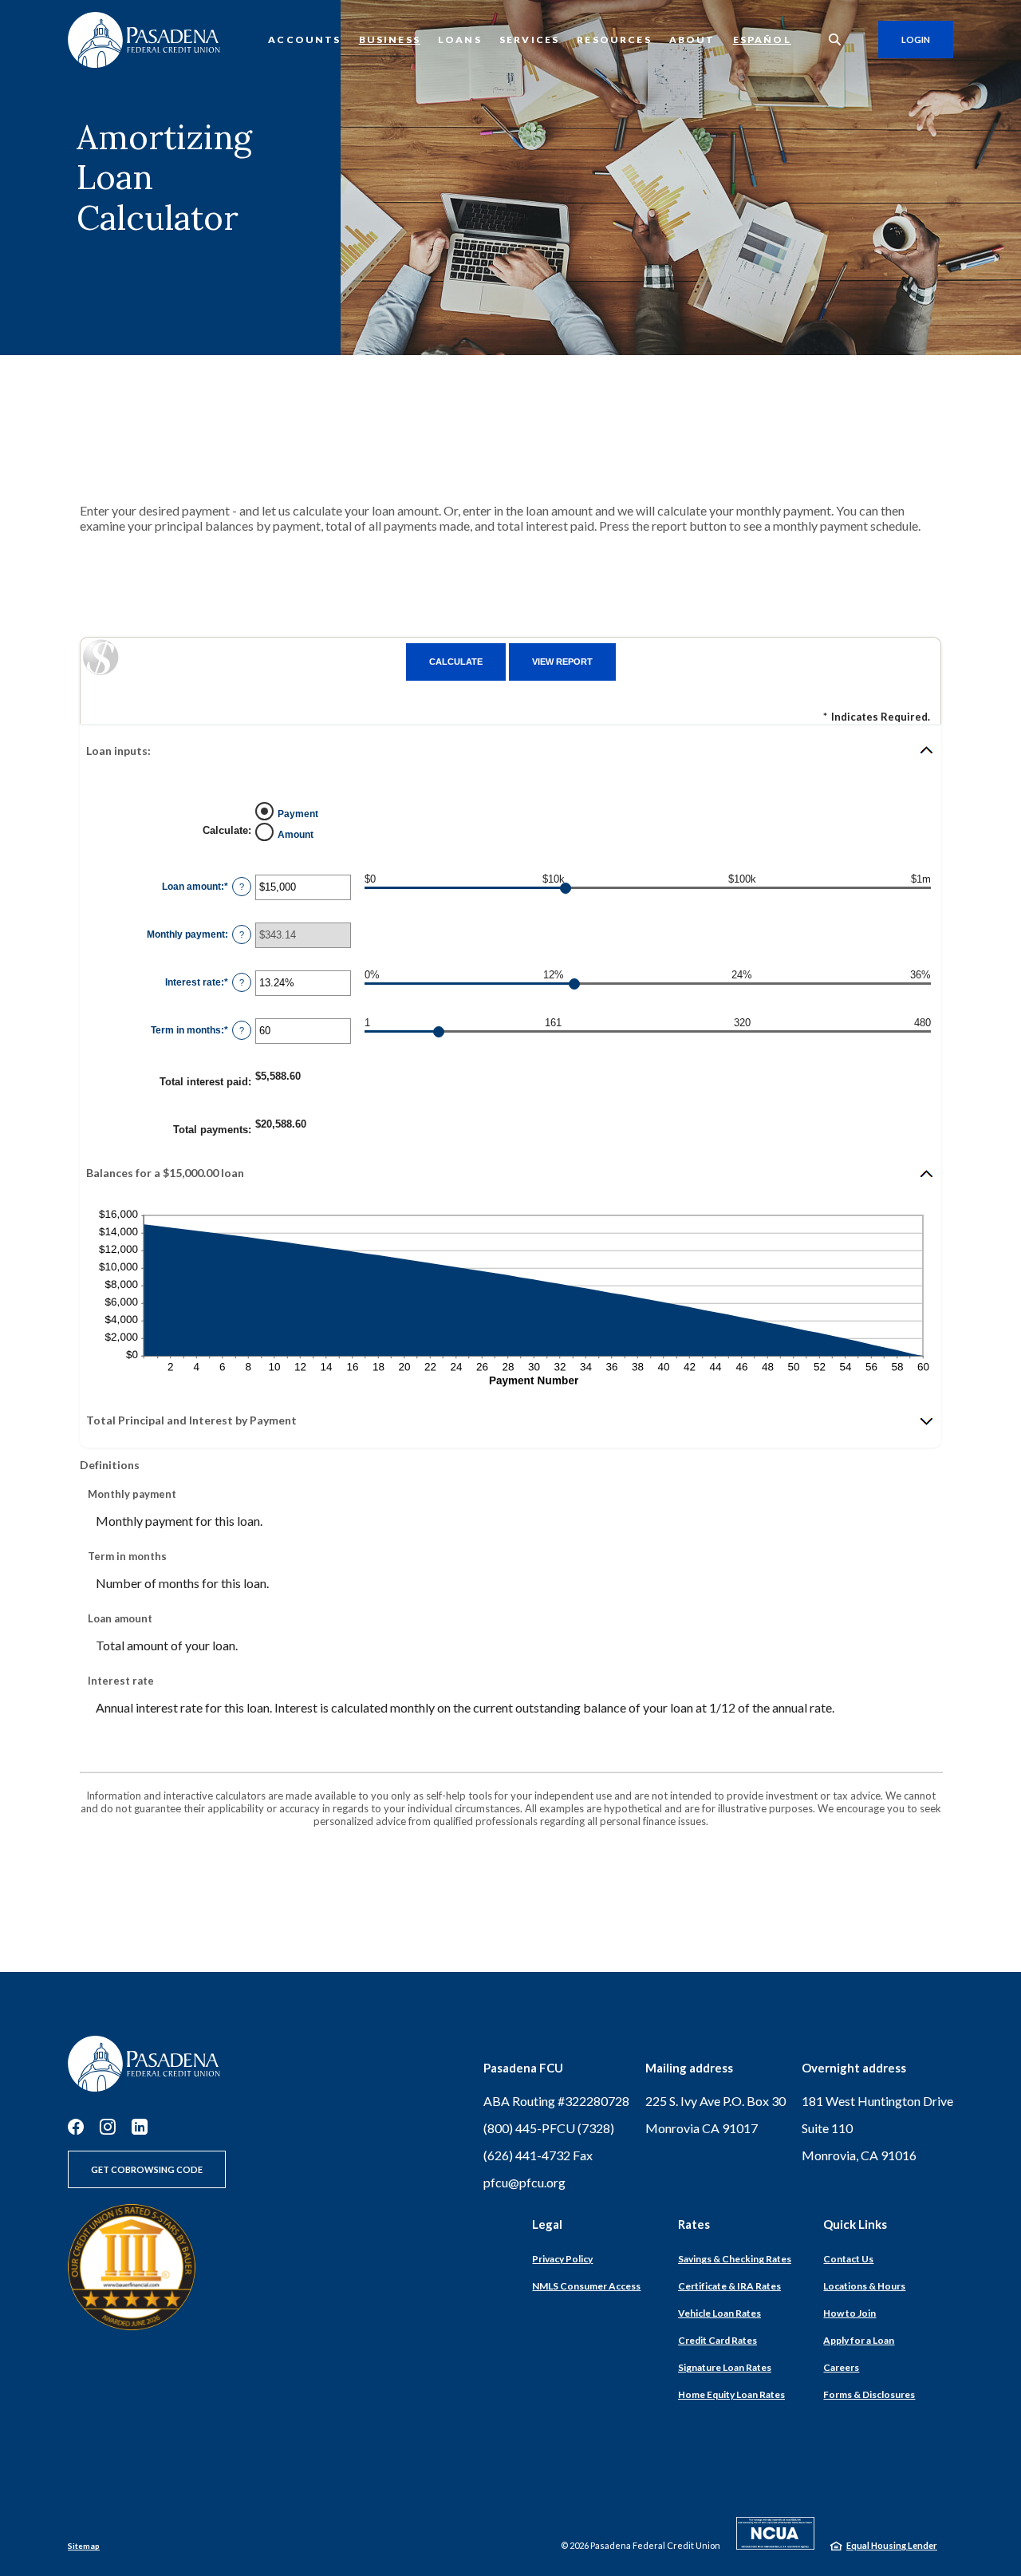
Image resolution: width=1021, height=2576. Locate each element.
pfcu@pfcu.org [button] (524, 2182)
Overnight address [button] (854, 2068)
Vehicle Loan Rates (719, 2313)
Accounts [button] (304, 40)
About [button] (692, 40)
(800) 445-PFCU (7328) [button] (549, 2128)
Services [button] (529, 40)
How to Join (850, 2313)
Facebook (76, 2127)
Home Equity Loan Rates (731, 2394)
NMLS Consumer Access (586, 2286)
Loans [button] (460, 40)
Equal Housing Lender (892, 2545)
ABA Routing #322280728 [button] (556, 2101)
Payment (298, 814)
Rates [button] (694, 2224)
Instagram (108, 2127)
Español (762, 40)
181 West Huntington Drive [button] (877, 2101)
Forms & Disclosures (869, 2394)
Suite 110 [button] (827, 2128)
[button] (510, 750)
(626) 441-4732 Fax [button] (538, 2155)
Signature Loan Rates (725, 2367)
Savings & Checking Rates (735, 2259)
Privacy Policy (562, 2259)
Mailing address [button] (689, 2068)
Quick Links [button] (855, 2224)
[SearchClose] (835, 40)
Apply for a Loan (859, 2340)
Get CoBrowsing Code (147, 2169)
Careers (841, 2367)
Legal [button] (547, 2224)
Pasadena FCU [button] (523, 2068)
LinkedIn (140, 2127)
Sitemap (84, 2546)
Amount (296, 835)
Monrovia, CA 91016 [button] (859, 2155)
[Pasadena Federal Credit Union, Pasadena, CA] (144, 40)
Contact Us (848, 2259)
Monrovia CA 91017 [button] (702, 2128)
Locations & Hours (864, 2286)
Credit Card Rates (717, 2340)
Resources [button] (614, 40)
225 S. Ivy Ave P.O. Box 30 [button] (715, 2101)
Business (390, 40)
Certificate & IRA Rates (729, 2286)
